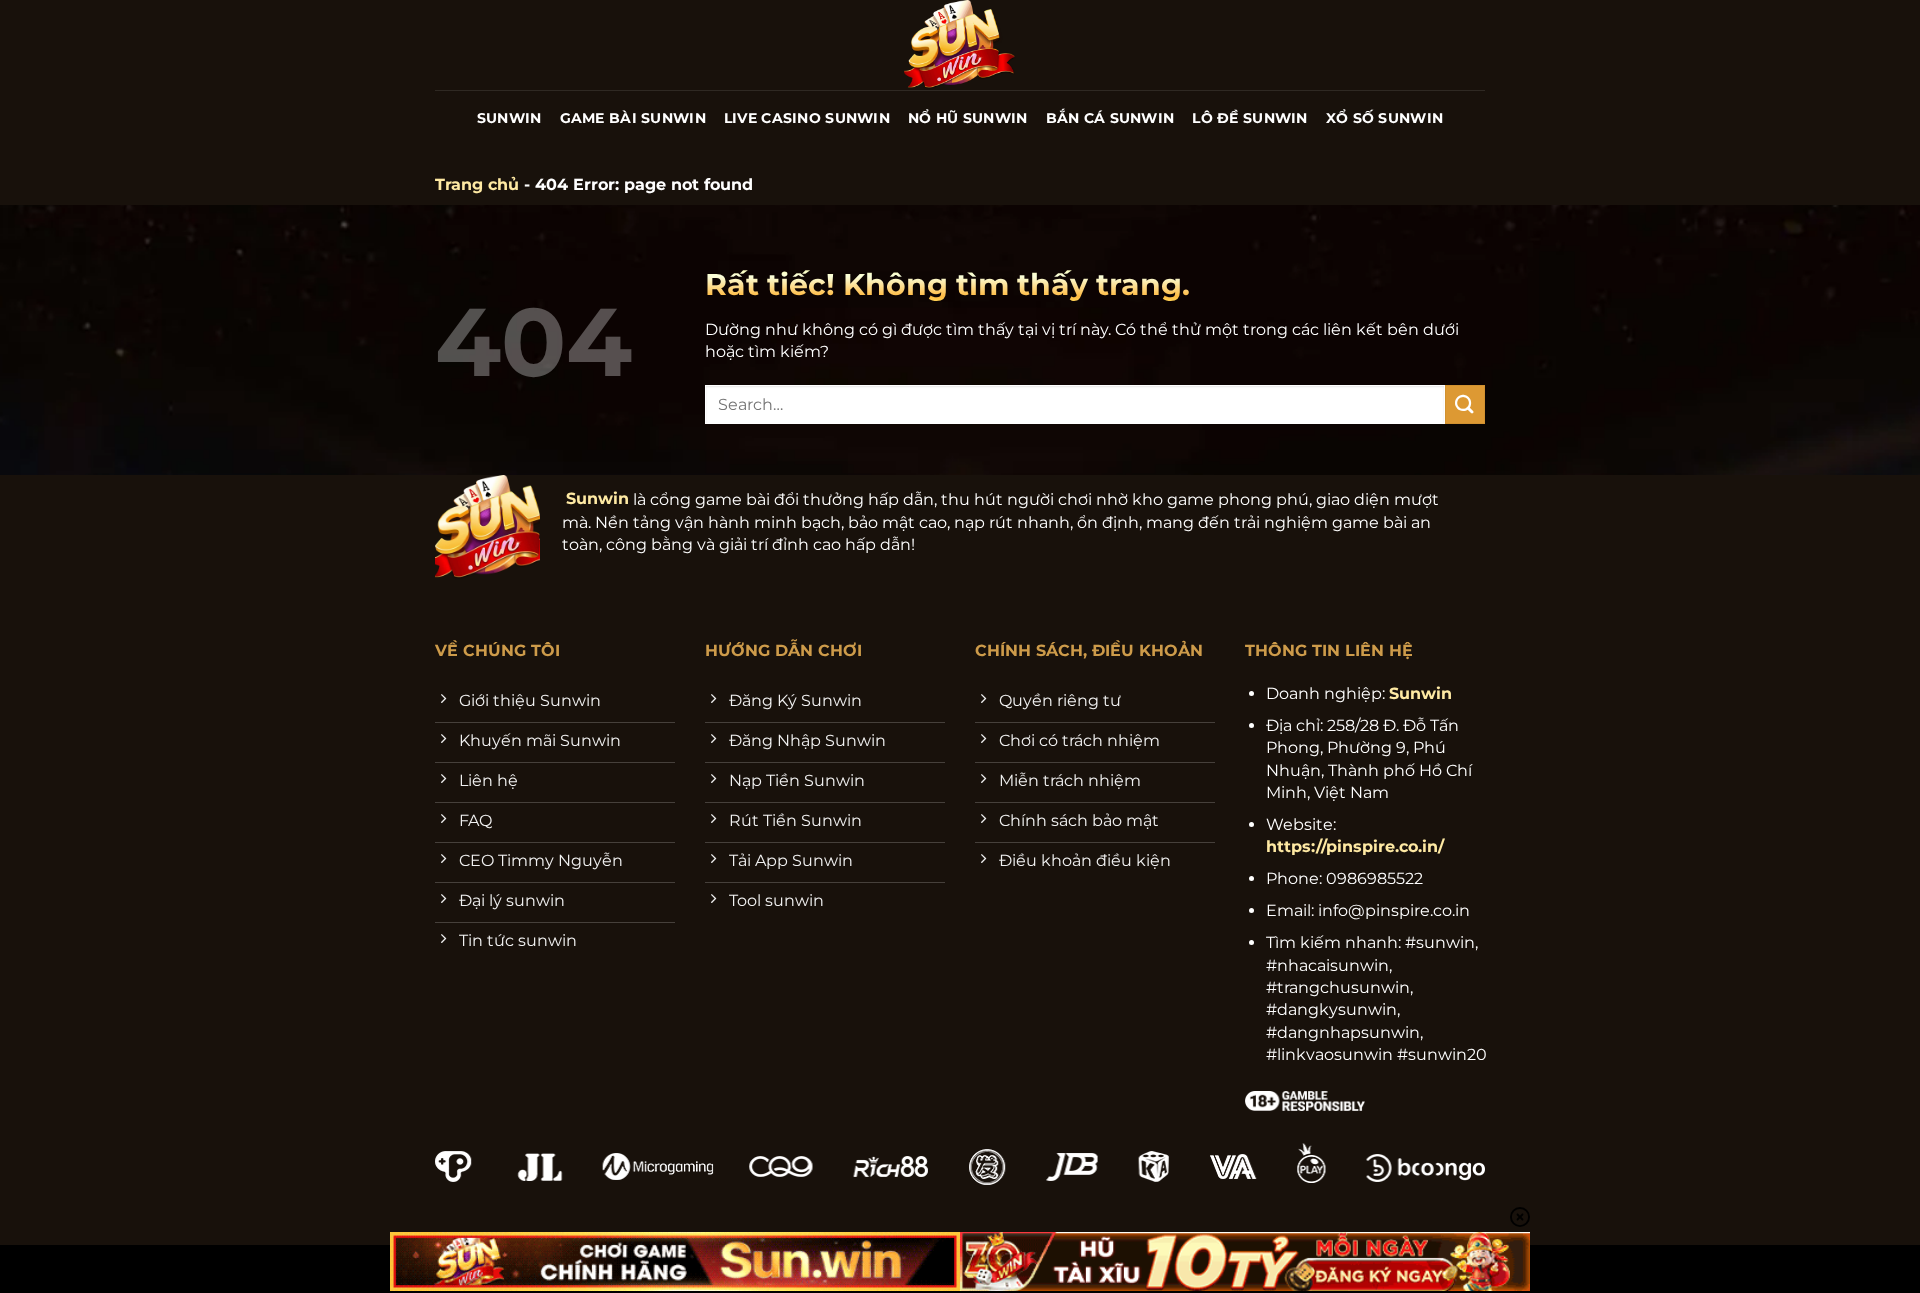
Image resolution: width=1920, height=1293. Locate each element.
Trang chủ (477, 184)
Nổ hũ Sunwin (967, 118)
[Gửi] (1465, 404)
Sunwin (509, 118)
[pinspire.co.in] (960, 45)
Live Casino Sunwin (807, 118)
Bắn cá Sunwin (1110, 118)
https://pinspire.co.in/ (1355, 846)
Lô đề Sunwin (1249, 118)
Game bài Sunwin (633, 118)
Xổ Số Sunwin (1384, 118)
